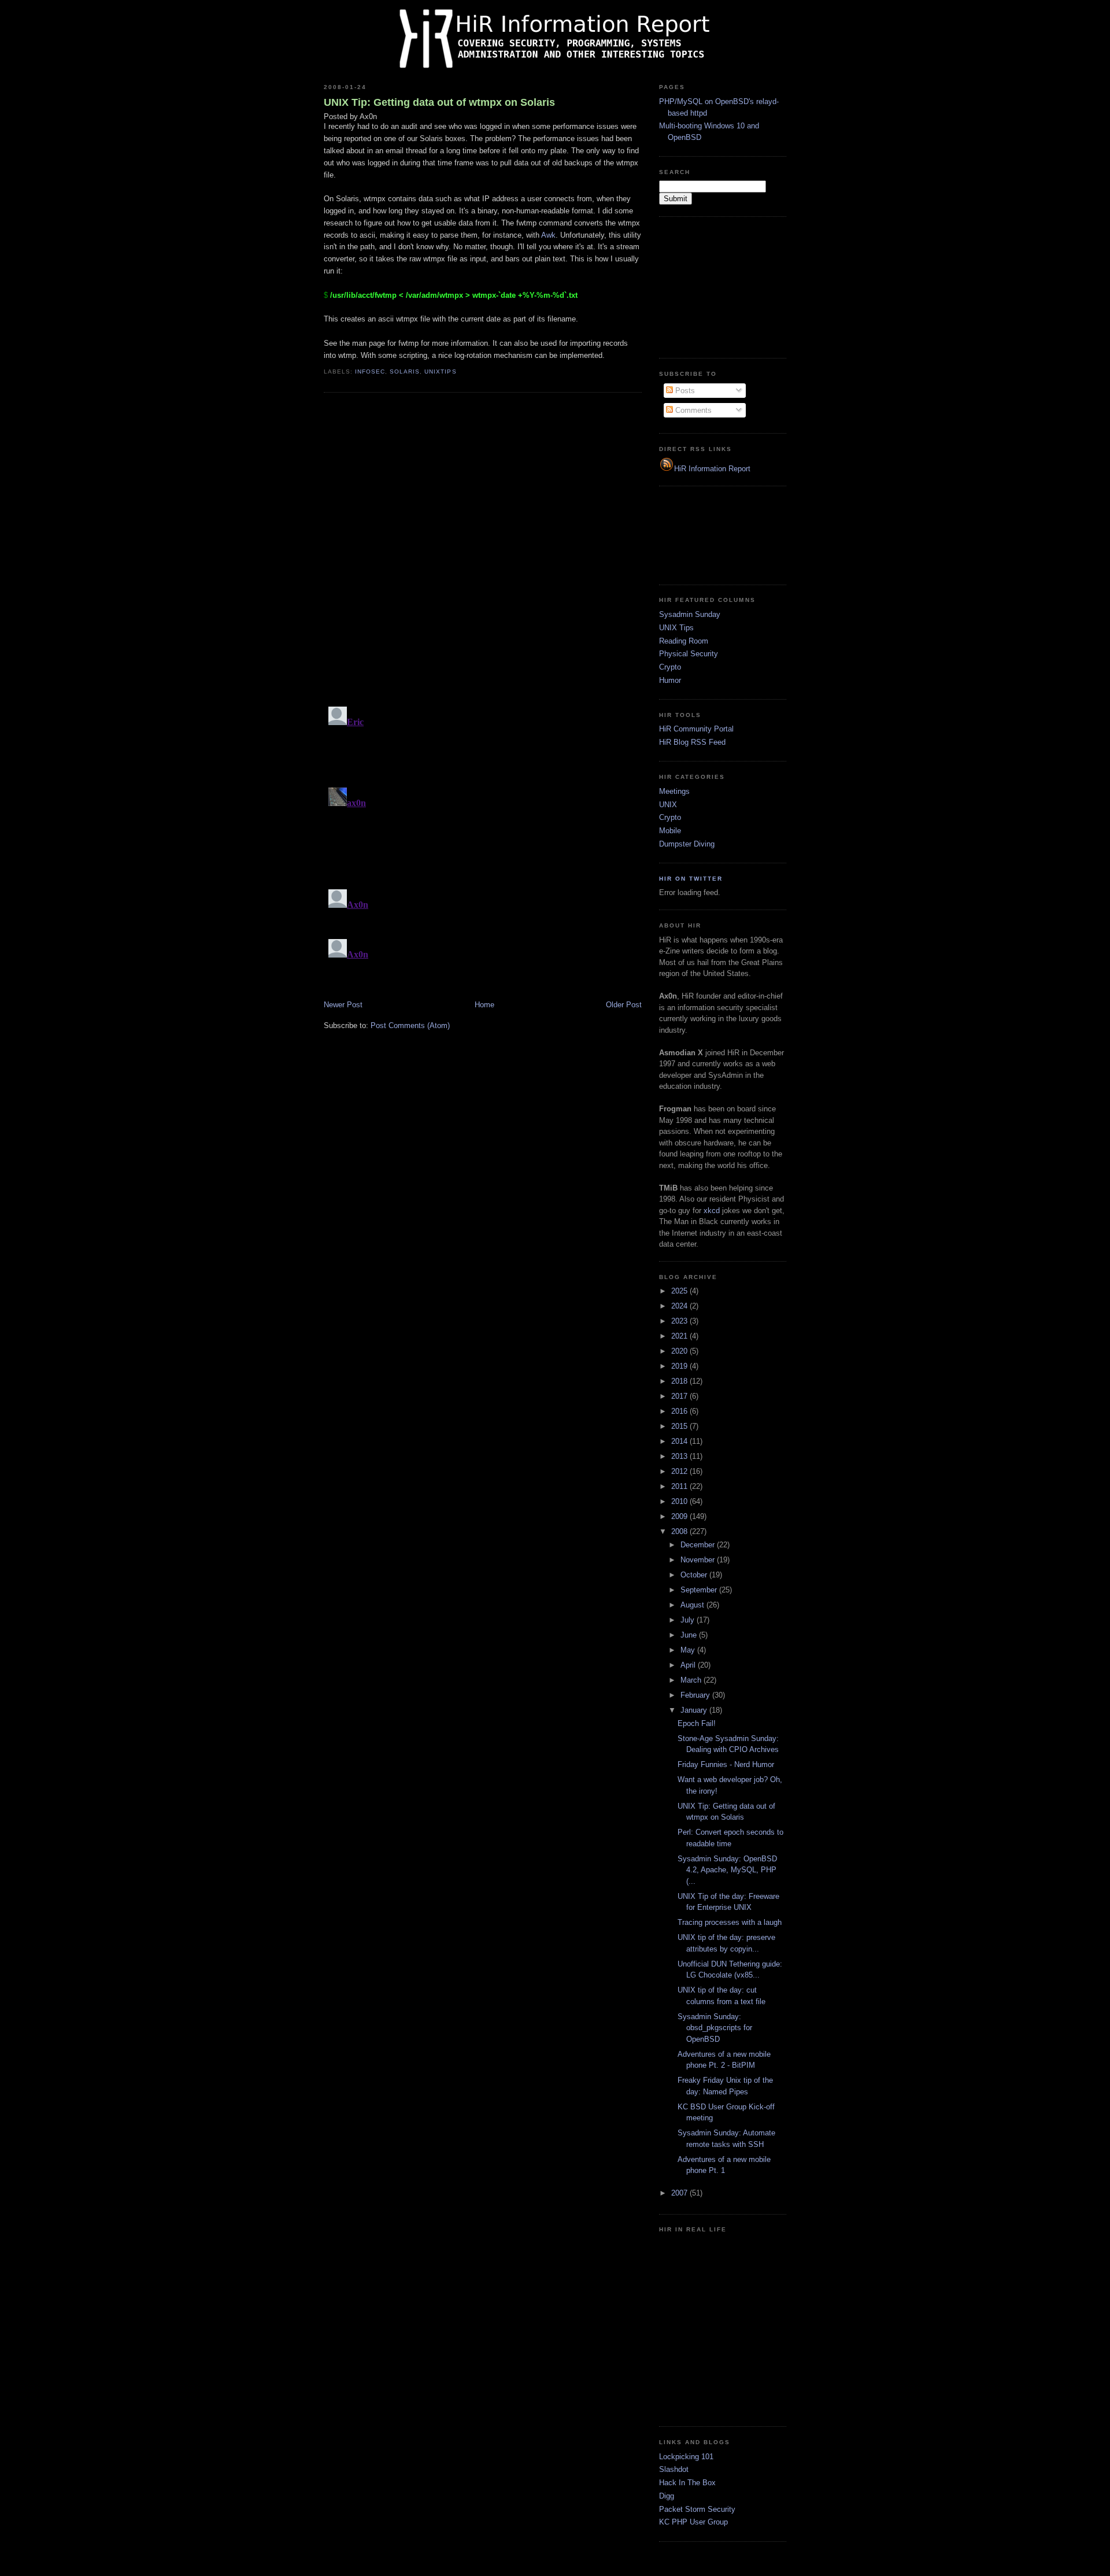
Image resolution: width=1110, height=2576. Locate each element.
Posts (684, 391)
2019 (680, 1366)
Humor (670, 680)
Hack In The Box (687, 2483)
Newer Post (343, 1005)
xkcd (712, 1211)
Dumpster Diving (687, 844)
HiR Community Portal (696, 729)
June (690, 1635)
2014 (680, 1441)
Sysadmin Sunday (690, 614)
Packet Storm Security (697, 2509)
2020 (680, 1351)
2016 (680, 1411)
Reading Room (684, 641)
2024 (680, 1306)
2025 (680, 1291)
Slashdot (674, 2469)
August (693, 1605)
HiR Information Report (712, 469)
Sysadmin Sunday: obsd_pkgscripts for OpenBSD (715, 2028)
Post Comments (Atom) (410, 1025)
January (695, 1710)
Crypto (670, 667)
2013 (680, 1456)
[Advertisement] (717, 286)
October (695, 1575)
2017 (680, 1396)
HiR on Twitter (691, 879)
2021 (680, 1336)
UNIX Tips (676, 628)
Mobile (670, 831)
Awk (548, 235)
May (689, 1650)
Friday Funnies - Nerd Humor (726, 1764)
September (700, 1590)
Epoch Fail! (697, 1723)
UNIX (668, 805)
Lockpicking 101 (686, 2457)
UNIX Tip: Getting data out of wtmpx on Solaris (439, 102)
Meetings (674, 791)
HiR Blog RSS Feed (692, 742)
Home (484, 1005)
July (689, 1620)
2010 (680, 1501)
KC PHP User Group (693, 2522)
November (699, 1560)
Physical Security (689, 654)
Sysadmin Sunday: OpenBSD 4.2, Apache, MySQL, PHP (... (727, 1870)
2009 (680, 1516)
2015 (680, 1426)
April (689, 1665)
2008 (680, 1531)
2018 (680, 1381)
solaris (405, 372)
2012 (680, 1471)
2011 (680, 1486)
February (696, 1695)
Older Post (624, 1005)
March (692, 1680)
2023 (680, 1321)
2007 (680, 2193)
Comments (692, 410)
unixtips (440, 372)
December (699, 1545)
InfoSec (370, 372)
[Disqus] (483, 549)
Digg (667, 2496)
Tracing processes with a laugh (730, 1922)
